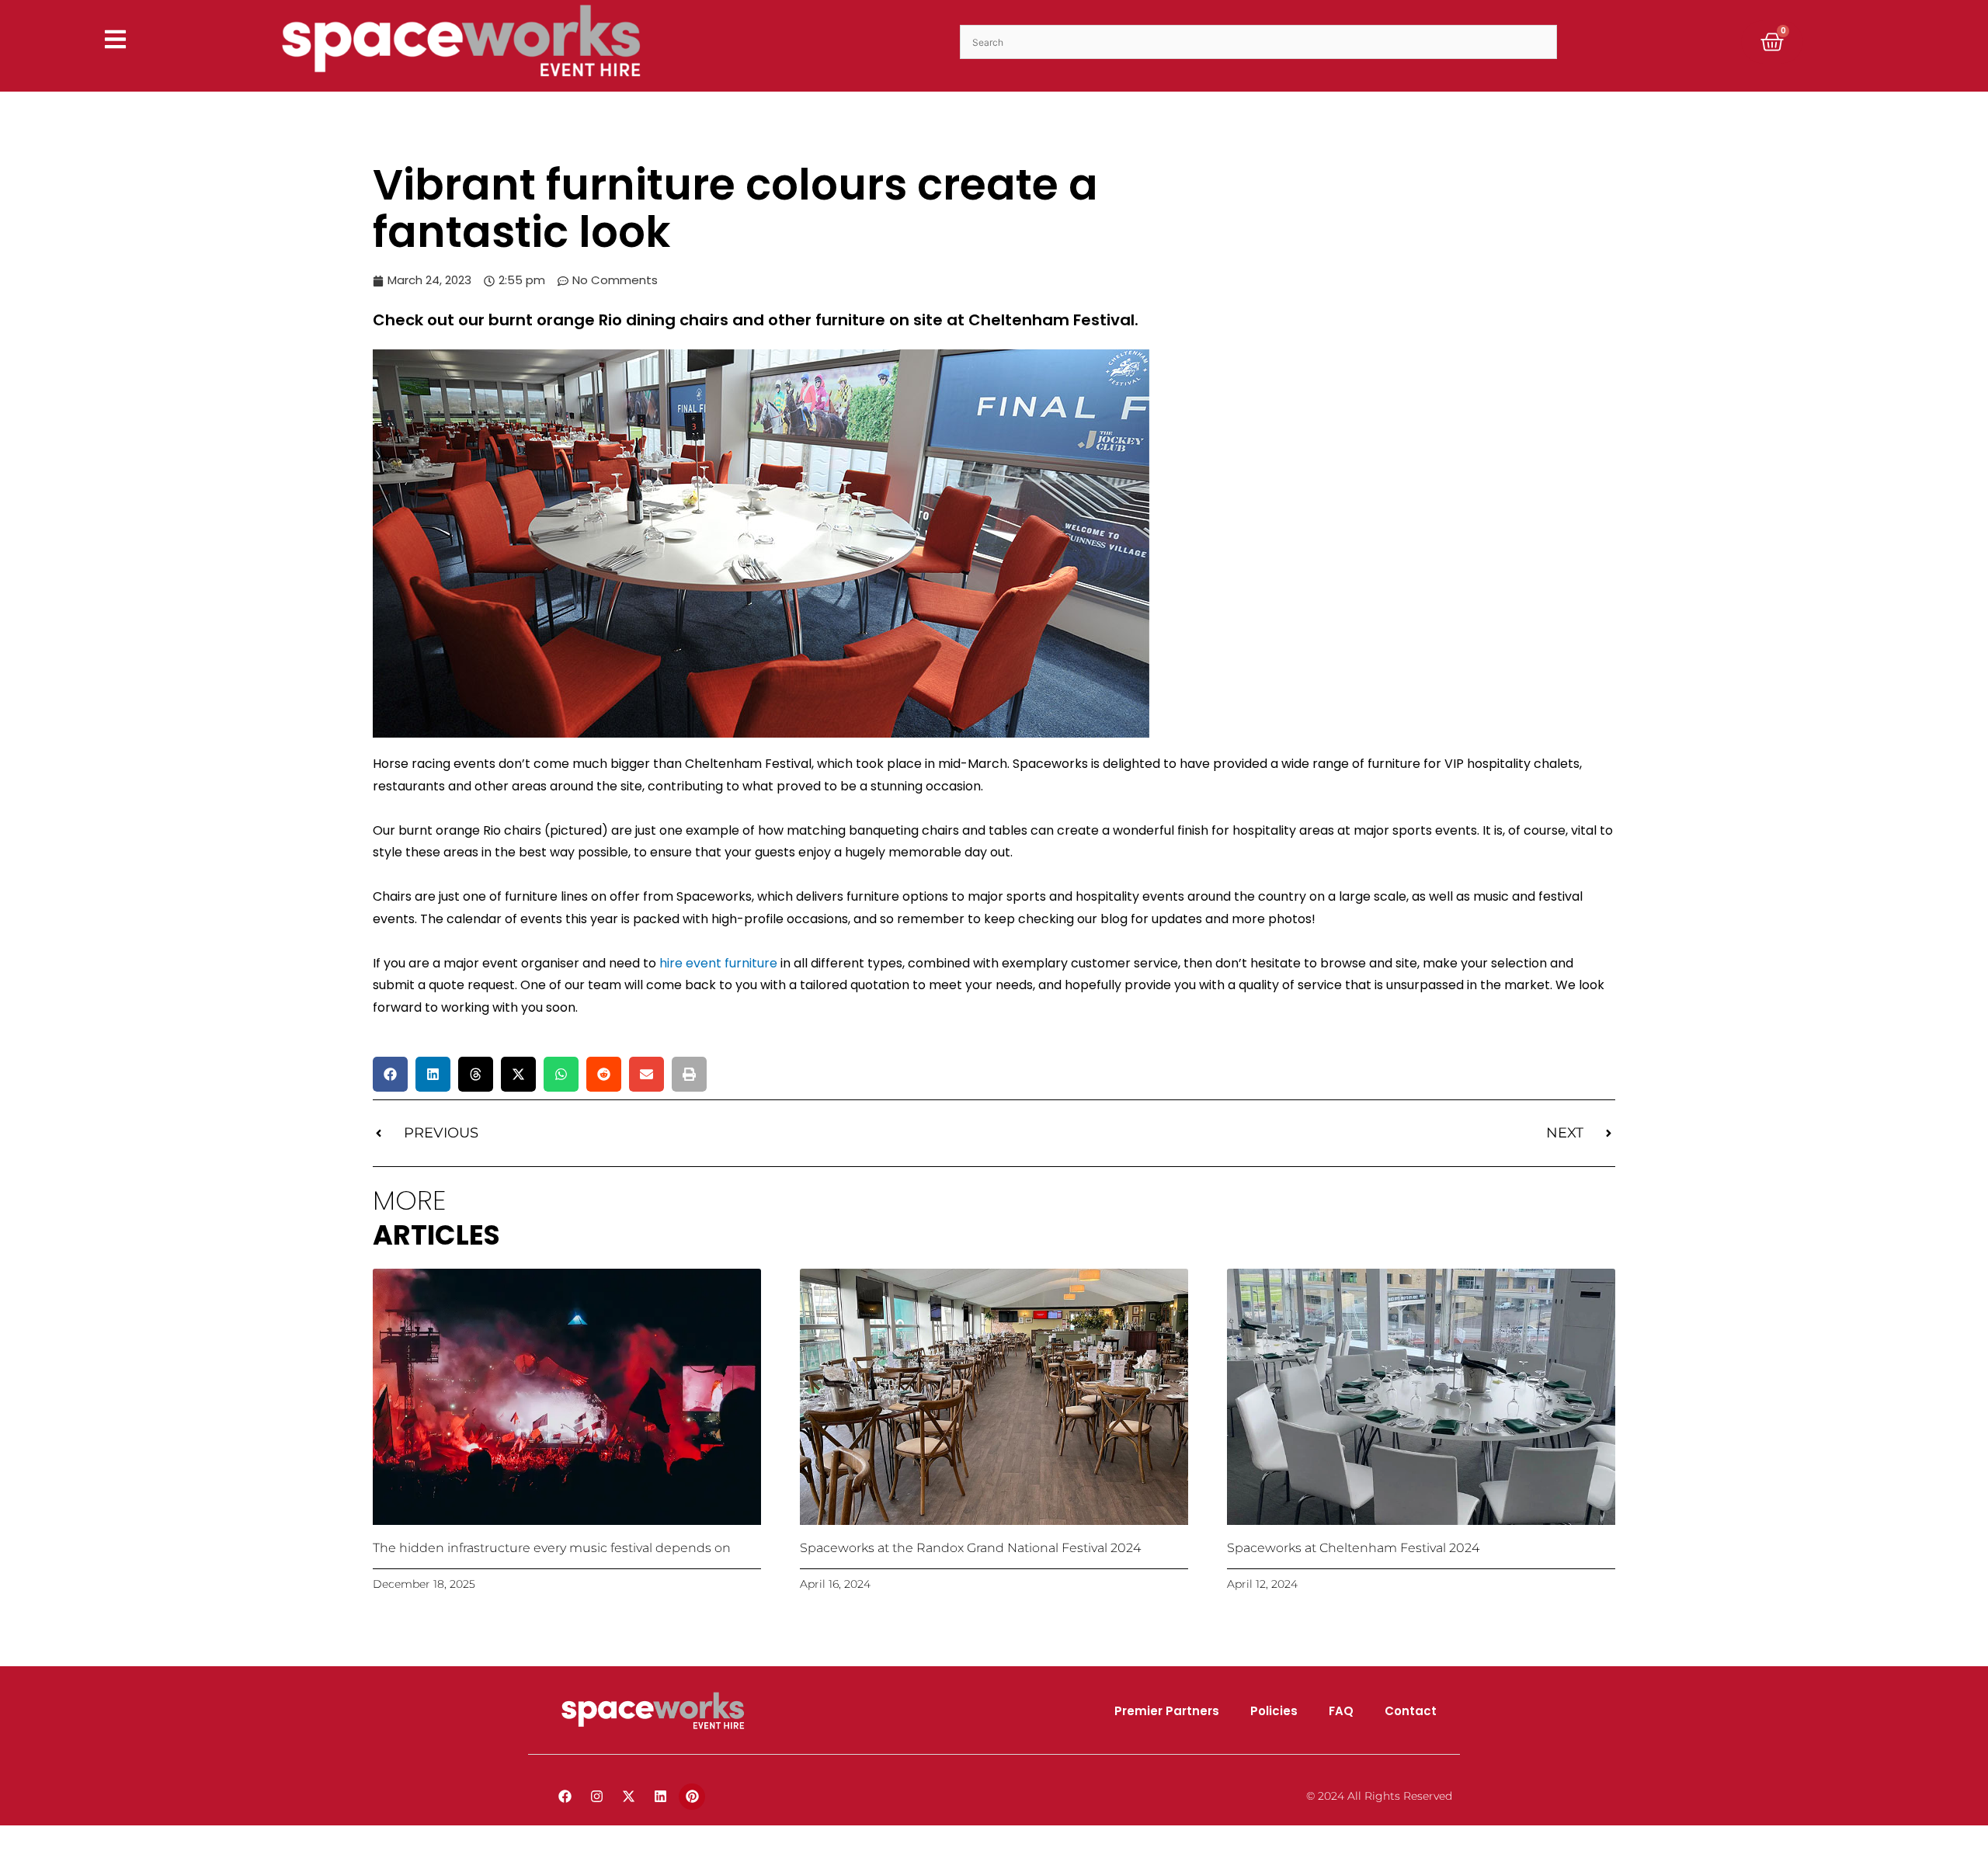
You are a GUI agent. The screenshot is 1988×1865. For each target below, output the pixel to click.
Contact (1411, 1711)
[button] (390, 1074)
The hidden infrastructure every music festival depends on (552, 1548)
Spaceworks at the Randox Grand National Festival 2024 (970, 1548)
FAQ (1341, 1711)
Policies (1274, 1711)
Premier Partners (1167, 1711)
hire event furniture (718, 963)
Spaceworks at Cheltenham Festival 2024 (1353, 1548)
